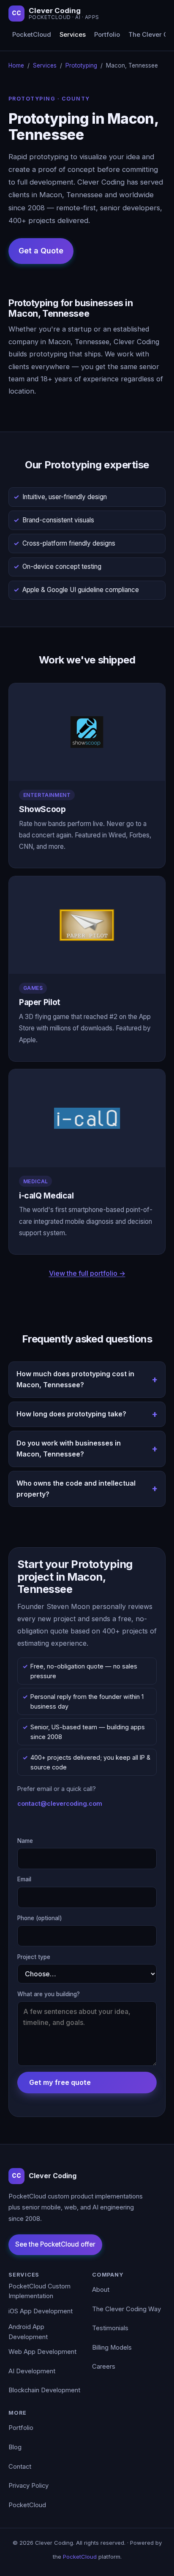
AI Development (32, 2371)
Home (16, 65)
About (101, 2290)
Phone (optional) (40, 1918)
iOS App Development (41, 2311)
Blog (15, 2447)
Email (24, 1879)
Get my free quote (60, 2082)
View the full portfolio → (87, 1273)
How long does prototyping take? (71, 1414)
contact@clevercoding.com (60, 1803)
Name (25, 1841)
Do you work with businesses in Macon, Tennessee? (69, 1448)
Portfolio (107, 35)
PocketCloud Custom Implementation (39, 2291)
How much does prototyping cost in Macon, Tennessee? (75, 1379)
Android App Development (28, 2332)
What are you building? (49, 1994)
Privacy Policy (29, 2486)
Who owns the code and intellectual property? (76, 1489)
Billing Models (112, 2348)
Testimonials (110, 2328)
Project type (34, 1957)
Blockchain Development (44, 2390)
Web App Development (42, 2352)
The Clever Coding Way (126, 2309)
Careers (104, 2367)
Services (73, 35)
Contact (20, 2467)
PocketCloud (32, 35)
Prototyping (81, 65)
